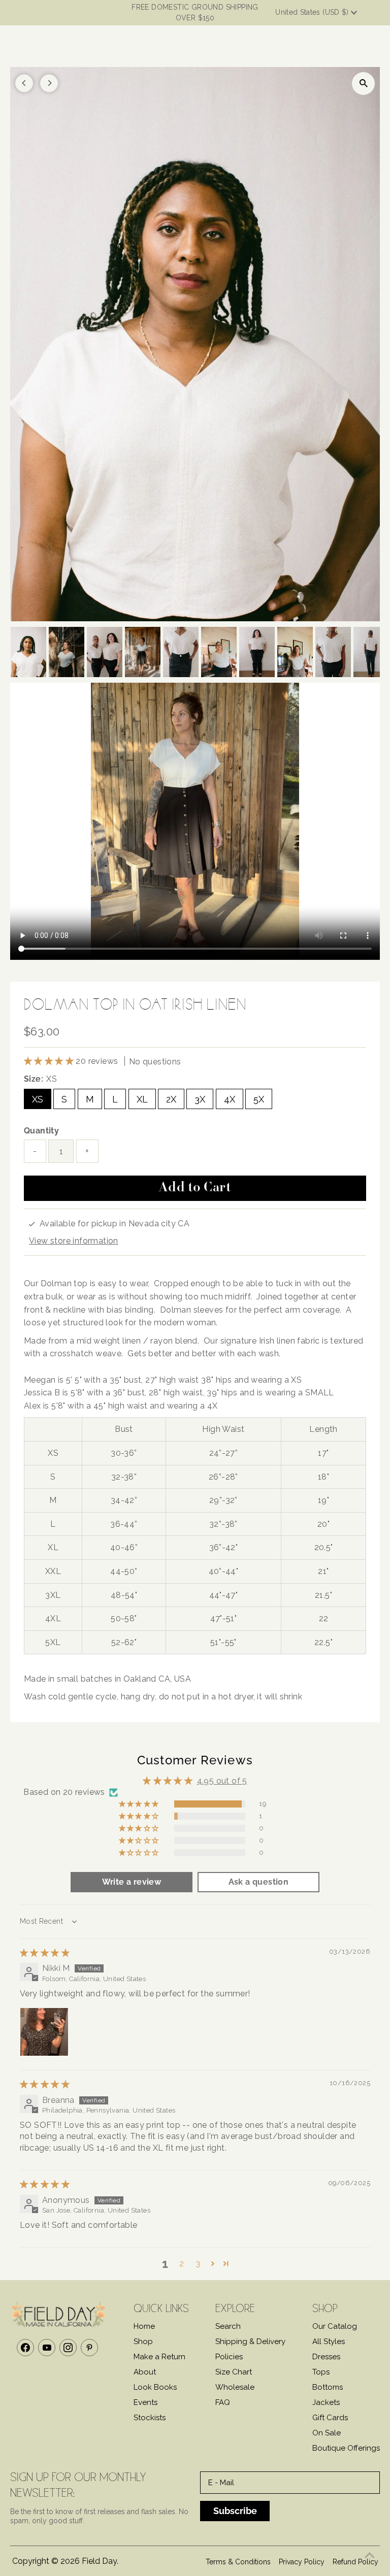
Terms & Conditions (238, 2562)
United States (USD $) (313, 12)
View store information (74, 1241)
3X (200, 1099)
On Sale (327, 2433)
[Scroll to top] (370, 2556)
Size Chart (234, 2372)
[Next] (49, 83)
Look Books (155, 2387)
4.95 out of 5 (222, 1781)
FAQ (223, 2402)
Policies (229, 2357)
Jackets (326, 2402)
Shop (143, 2341)
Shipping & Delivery (250, 2341)
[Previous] (24, 83)
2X (171, 1099)
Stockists (150, 2418)
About (145, 2372)
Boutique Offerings (346, 2448)
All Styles (329, 2341)
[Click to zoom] (363, 83)
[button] (50, 1061)
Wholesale (235, 2387)
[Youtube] (47, 2348)
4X (230, 1099)
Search (228, 2326)
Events (145, 2402)
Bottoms (328, 2387)
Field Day (99, 2561)
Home (144, 2326)
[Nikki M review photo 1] (44, 2032)
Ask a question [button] (259, 1882)
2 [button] (182, 2264)
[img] (45, 1953)
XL (142, 1099)
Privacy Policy (302, 2562)
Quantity (41, 1131)
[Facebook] (25, 2348)
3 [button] (198, 2264)
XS (38, 1099)
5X (259, 1099)
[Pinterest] (89, 2348)
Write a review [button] (132, 1882)
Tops (321, 2372)
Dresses (326, 2357)
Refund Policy (355, 2562)
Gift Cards (330, 2418)
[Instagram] (68, 2348)
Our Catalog (335, 2326)
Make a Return (159, 2357)
